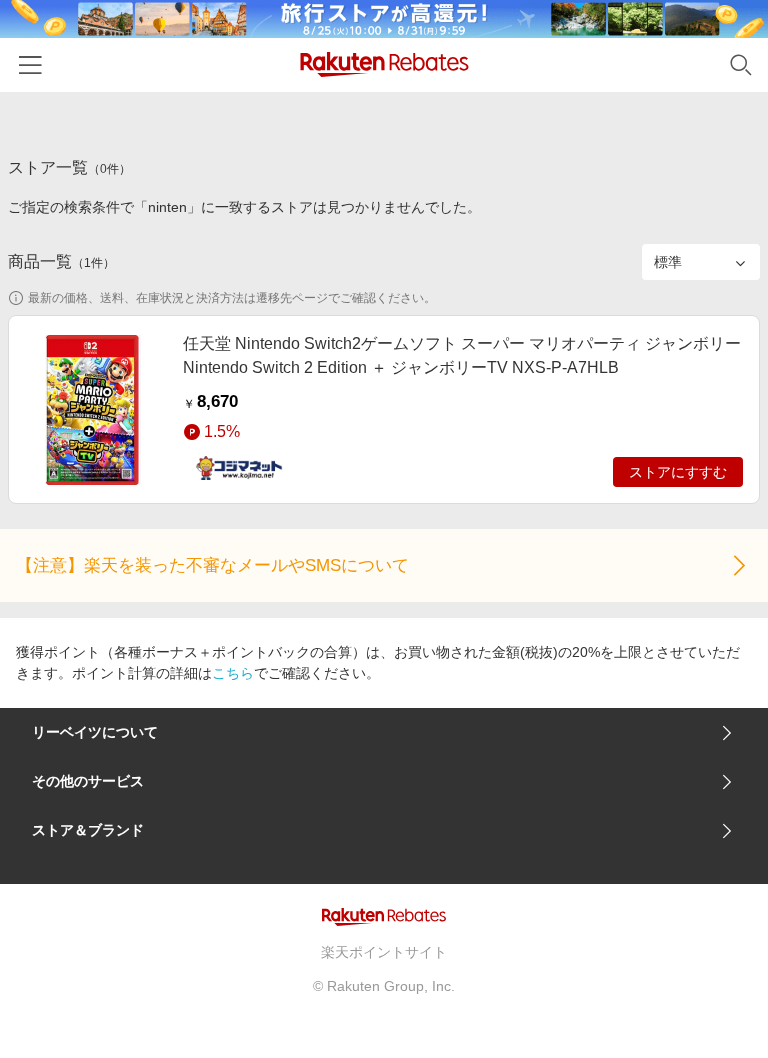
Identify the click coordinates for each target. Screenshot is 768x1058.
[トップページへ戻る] (384, 64)
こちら (233, 673)
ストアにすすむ (678, 472)
